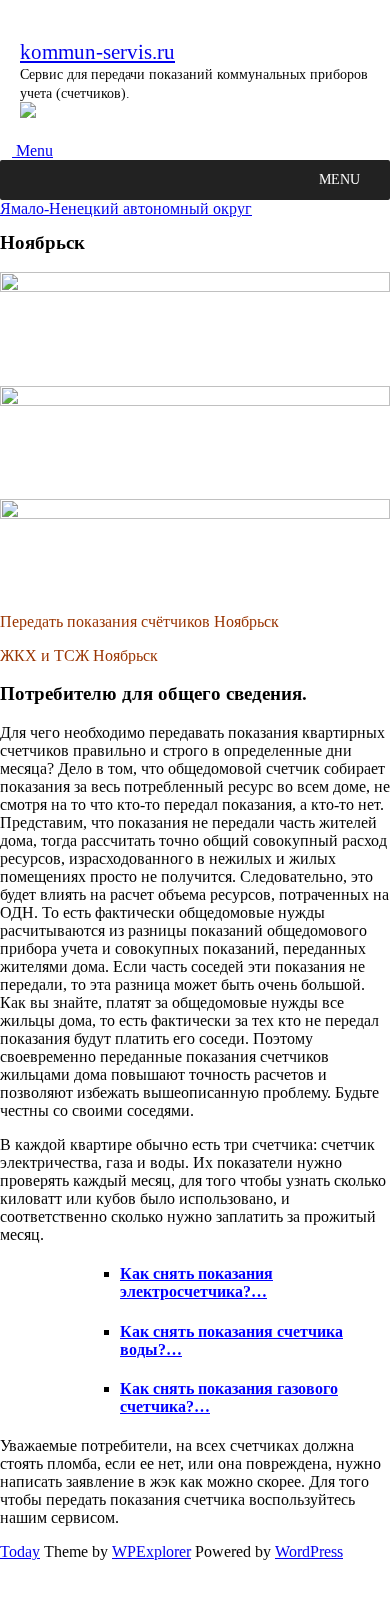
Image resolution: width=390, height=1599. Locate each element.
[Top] (6, 1589)
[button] (339, 180)
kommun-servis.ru (97, 51)
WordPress (309, 1551)
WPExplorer (151, 1551)
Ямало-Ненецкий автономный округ (126, 208)
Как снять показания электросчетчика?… (196, 1282)
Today (20, 1551)
